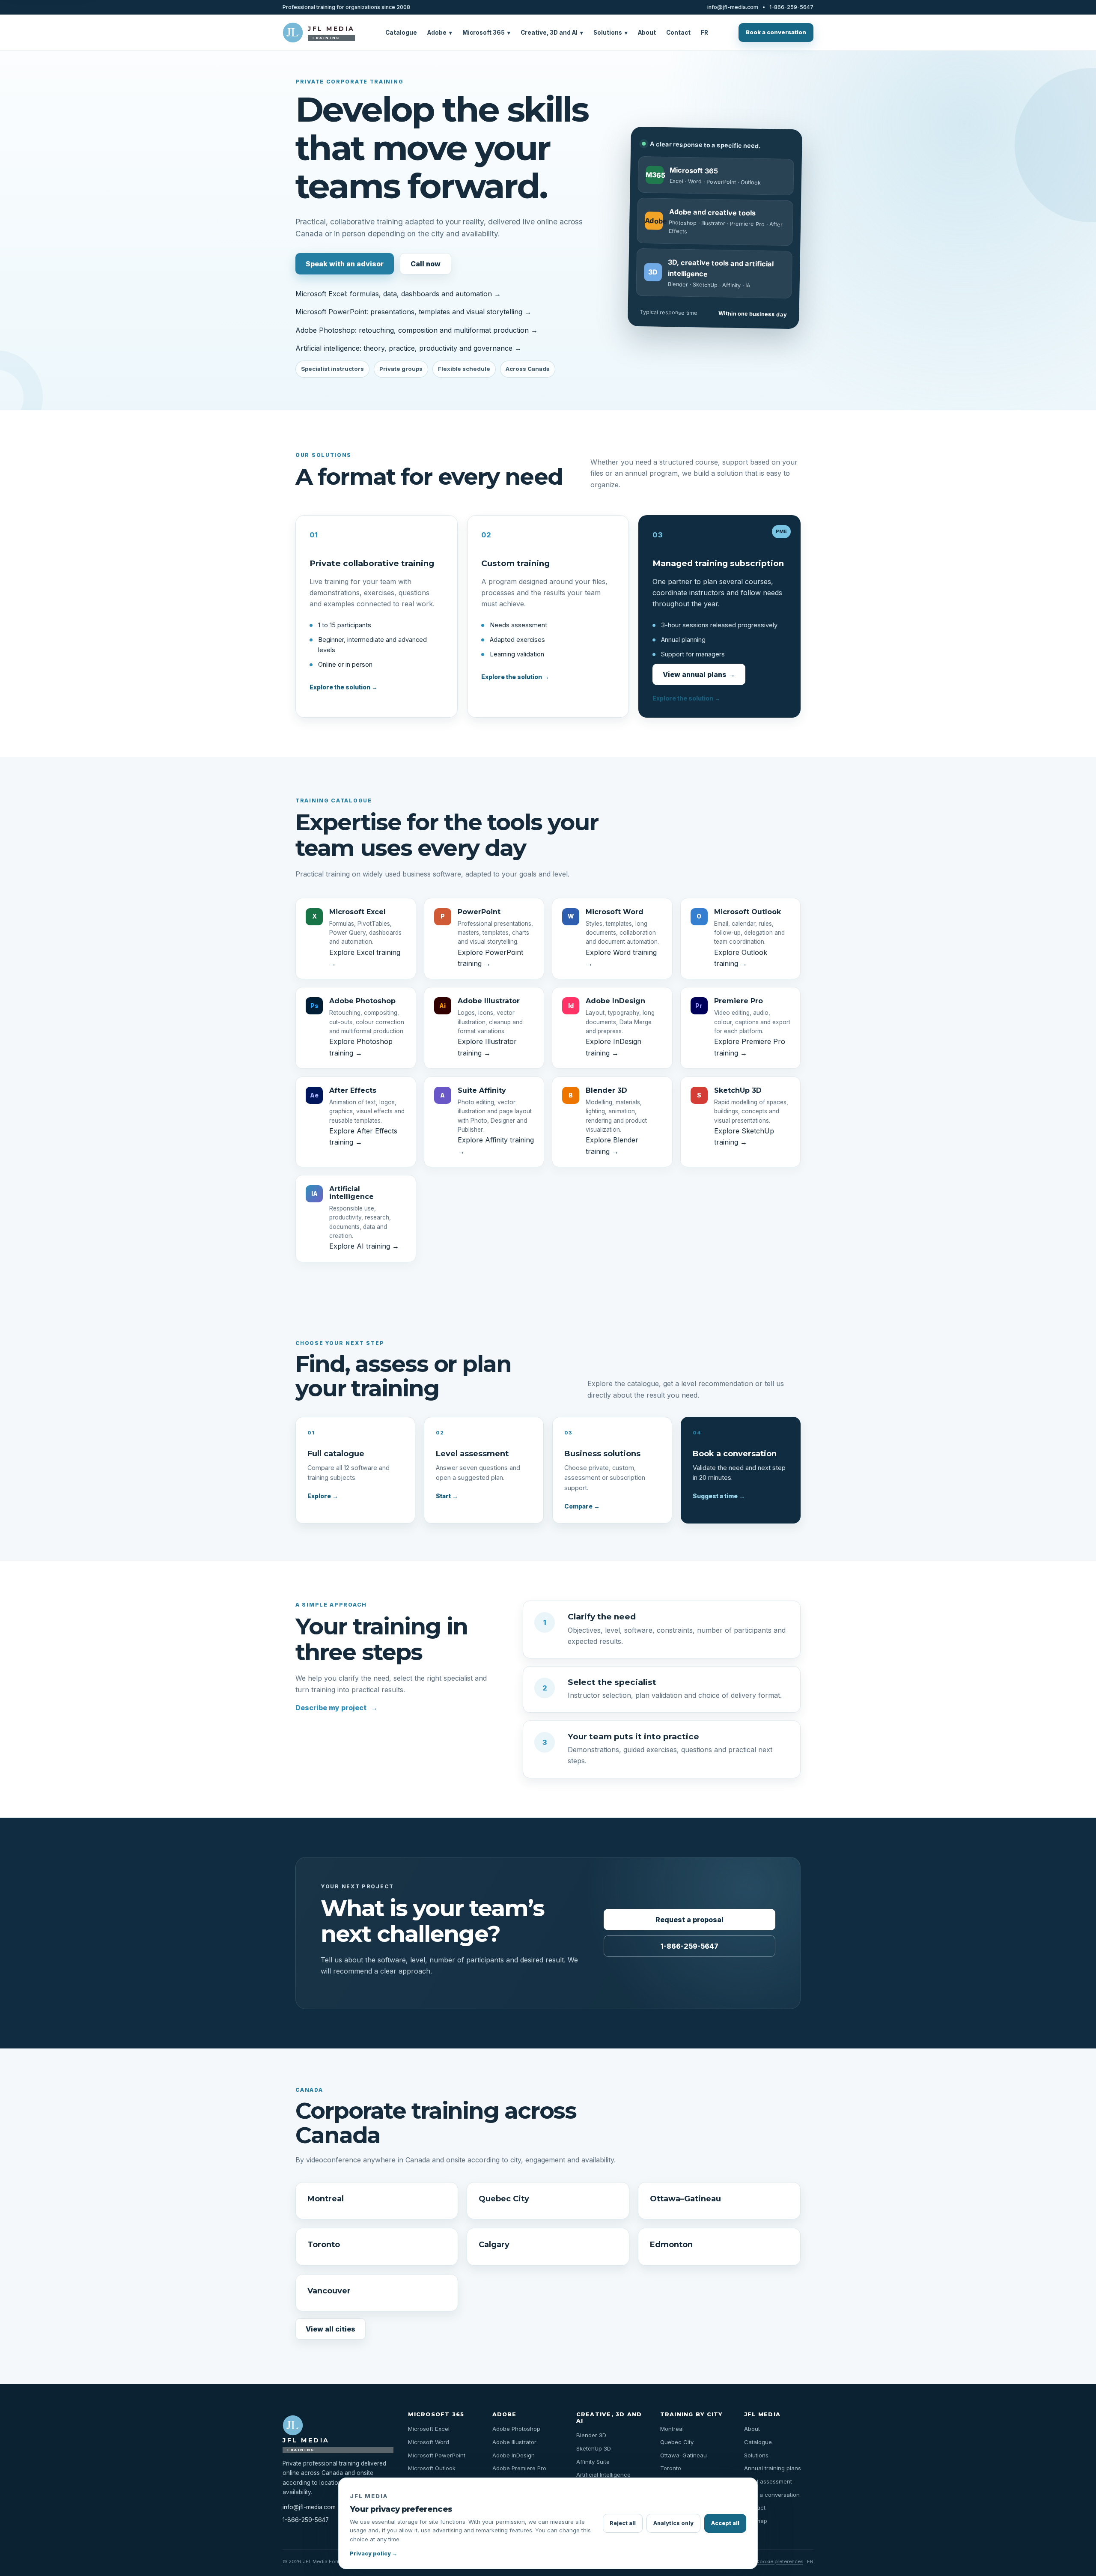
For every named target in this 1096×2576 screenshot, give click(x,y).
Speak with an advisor (345, 264)
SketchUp (705, 284)
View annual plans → (699, 674)
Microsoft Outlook (432, 2468)
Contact (678, 33)
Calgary (494, 2244)
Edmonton (671, 2244)
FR (704, 33)
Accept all (725, 2523)
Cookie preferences (779, 2561)
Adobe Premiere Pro (519, 2468)
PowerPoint (721, 182)
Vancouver (329, 2291)
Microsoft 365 (486, 33)
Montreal (326, 2199)
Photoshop (683, 222)
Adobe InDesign (514, 2455)
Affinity (731, 285)
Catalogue (401, 33)
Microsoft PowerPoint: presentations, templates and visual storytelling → (413, 312)
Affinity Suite (593, 2462)
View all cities (331, 2329)
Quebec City (504, 2199)
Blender (678, 284)
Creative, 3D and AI (552, 33)
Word (695, 181)
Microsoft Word (429, 2442)
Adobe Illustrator (514, 2442)
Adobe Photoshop (516, 2429)
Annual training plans (773, 2468)
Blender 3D (591, 2435)
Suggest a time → (719, 1496)
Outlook (751, 182)
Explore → (323, 1496)
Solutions (611, 33)
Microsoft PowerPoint (437, 2455)
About (647, 33)
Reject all (623, 2523)
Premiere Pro (747, 224)
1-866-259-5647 (791, 7)
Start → (447, 1496)
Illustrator (713, 223)
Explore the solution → (344, 687)
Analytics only (673, 2523)
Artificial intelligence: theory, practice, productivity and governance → (408, 348)
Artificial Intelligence (603, 2475)
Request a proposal (689, 1920)
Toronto (324, 2244)
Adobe (440, 33)
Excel (676, 181)
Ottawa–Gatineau (685, 2199)
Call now (426, 264)
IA (748, 285)
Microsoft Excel (429, 2429)
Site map (756, 2521)
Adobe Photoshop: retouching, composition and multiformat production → (417, 330)
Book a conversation (776, 32)
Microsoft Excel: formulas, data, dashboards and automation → (398, 294)
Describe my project (337, 1708)
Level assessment (768, 2481)
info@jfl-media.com (733, 7)
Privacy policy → (374, 2554)
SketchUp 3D (594, 2448)
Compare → (582, 1506)
